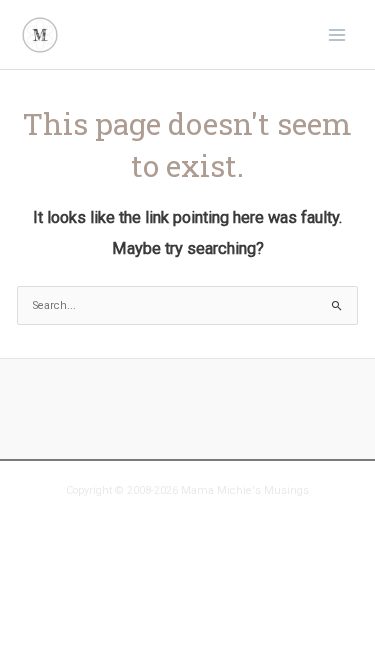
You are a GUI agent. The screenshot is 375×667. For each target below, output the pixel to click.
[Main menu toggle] (337, 34)
